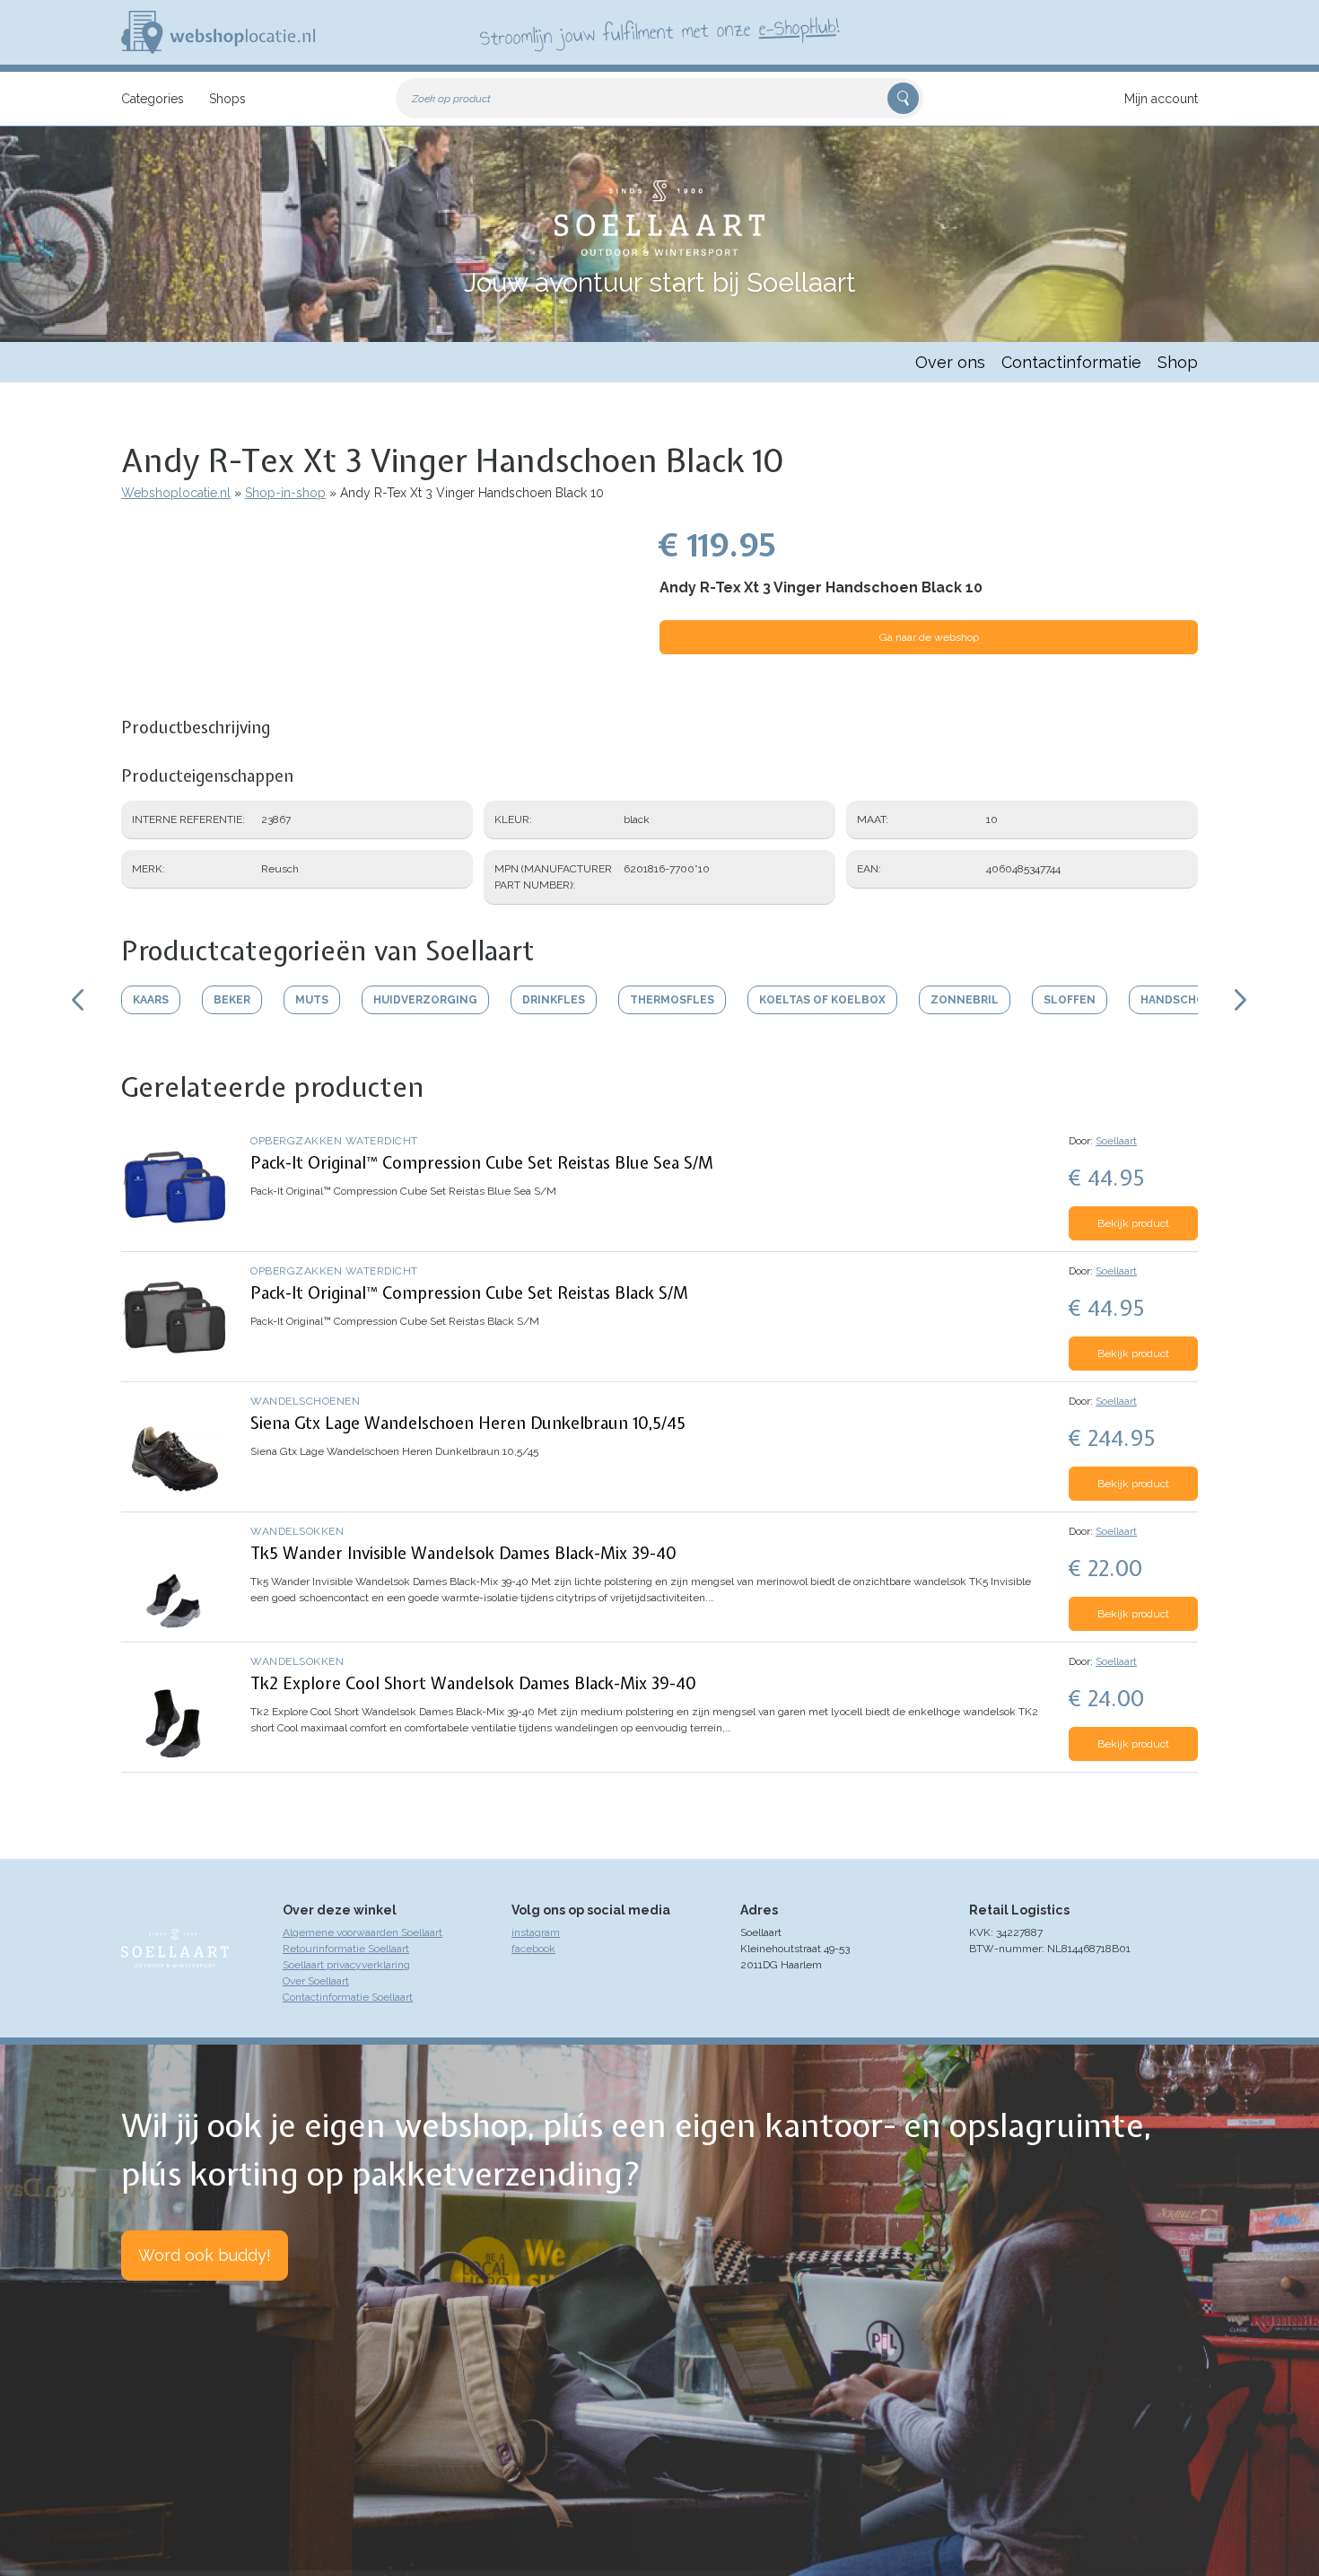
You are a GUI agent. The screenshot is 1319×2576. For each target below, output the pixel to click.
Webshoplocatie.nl (176, 493)
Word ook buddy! (205, 2255)
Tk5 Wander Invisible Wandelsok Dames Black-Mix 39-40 (463, 1553)
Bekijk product (1133, 1223)
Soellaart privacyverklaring (346, 1965)
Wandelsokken (297, 1531)
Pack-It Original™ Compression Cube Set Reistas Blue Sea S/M (482, 1163)
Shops (227, 99)
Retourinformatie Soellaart (346, 1949)
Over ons (950, 362)
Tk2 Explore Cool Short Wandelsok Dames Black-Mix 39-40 (473, 1683)
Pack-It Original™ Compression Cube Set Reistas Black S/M (469, 1293)
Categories (153, 99)
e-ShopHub (797, 27)
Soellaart (1116, 1141)
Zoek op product (451, 99)
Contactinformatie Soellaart (348, 1997)
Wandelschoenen (305, 1401)
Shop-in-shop (285, 493)
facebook (533, 1949)
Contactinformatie (1071, 362)
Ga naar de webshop (929, 637)
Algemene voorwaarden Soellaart (363, 1932)
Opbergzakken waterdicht (334, 1141)
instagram (536, 1932)
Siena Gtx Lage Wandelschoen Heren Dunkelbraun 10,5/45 (468, 1423)
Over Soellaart (316, 1981)
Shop (1178, 362)
